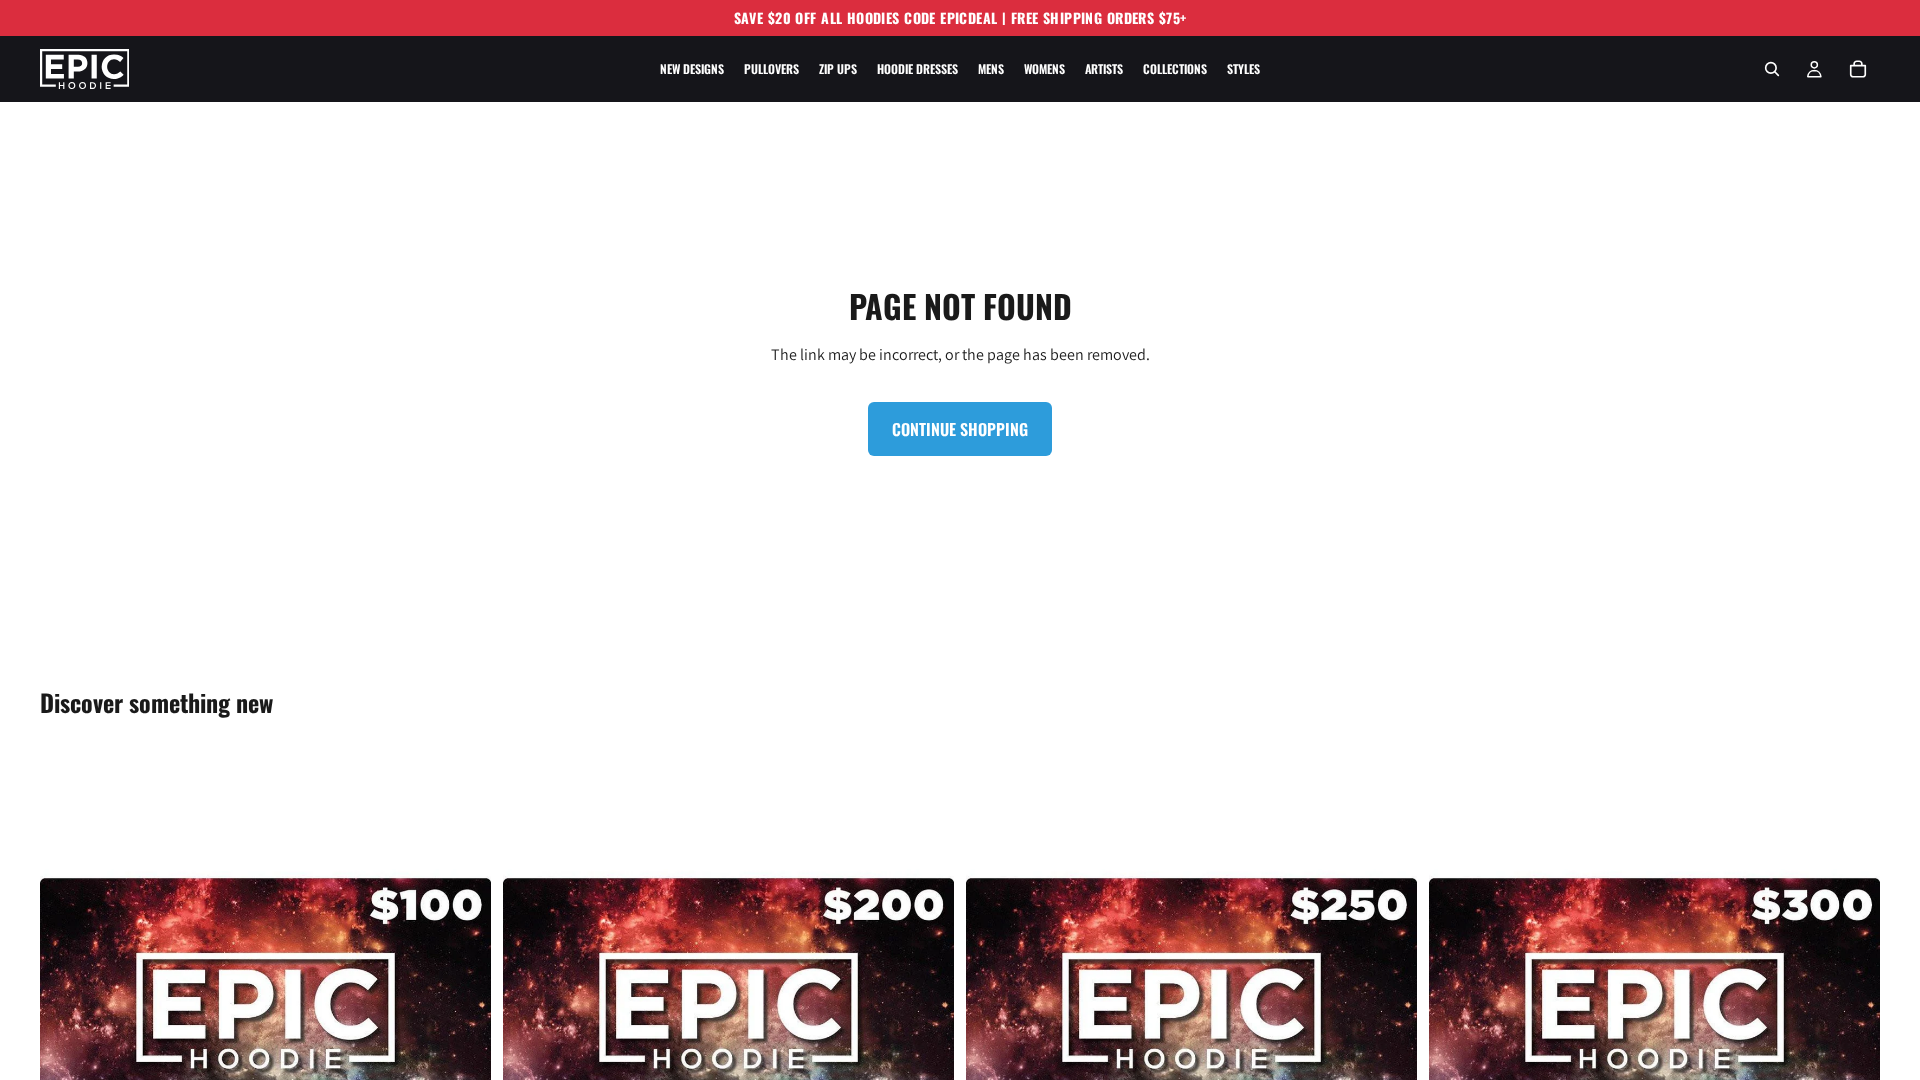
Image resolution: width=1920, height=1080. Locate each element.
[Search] (1772, 69)
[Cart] (1858, 69)
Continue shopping (960, 429)
